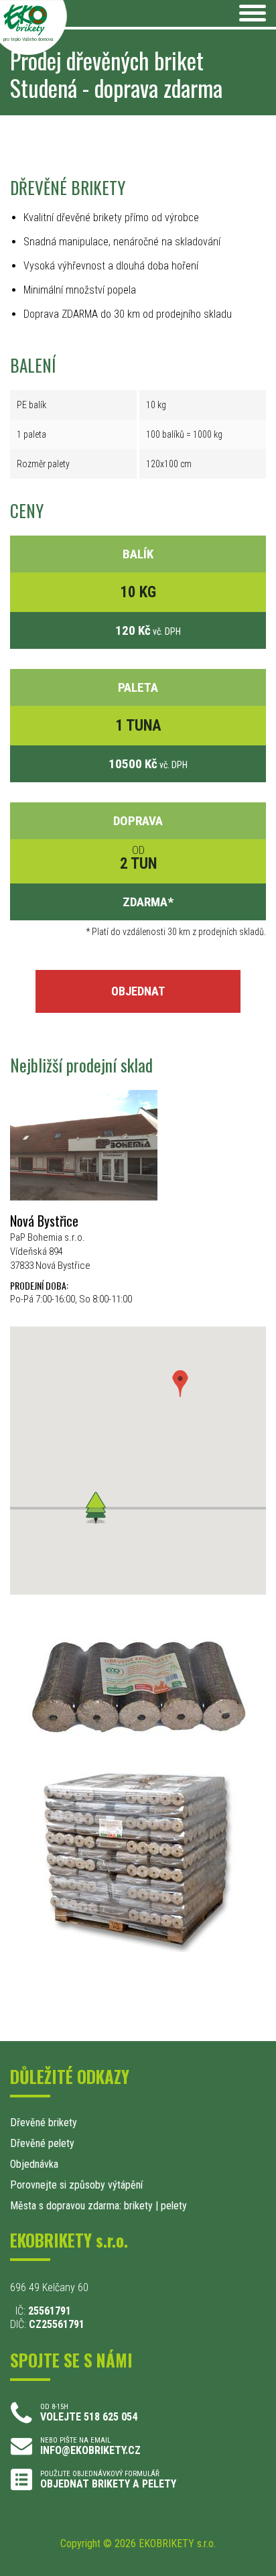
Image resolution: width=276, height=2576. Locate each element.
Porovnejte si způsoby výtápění (76, 2185)
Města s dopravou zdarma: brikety (81, 2206)
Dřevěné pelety (42, 2143)
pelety (174, 2206)
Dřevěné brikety (44, 2123)
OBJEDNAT (138, 991)
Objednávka (34, 2164)
